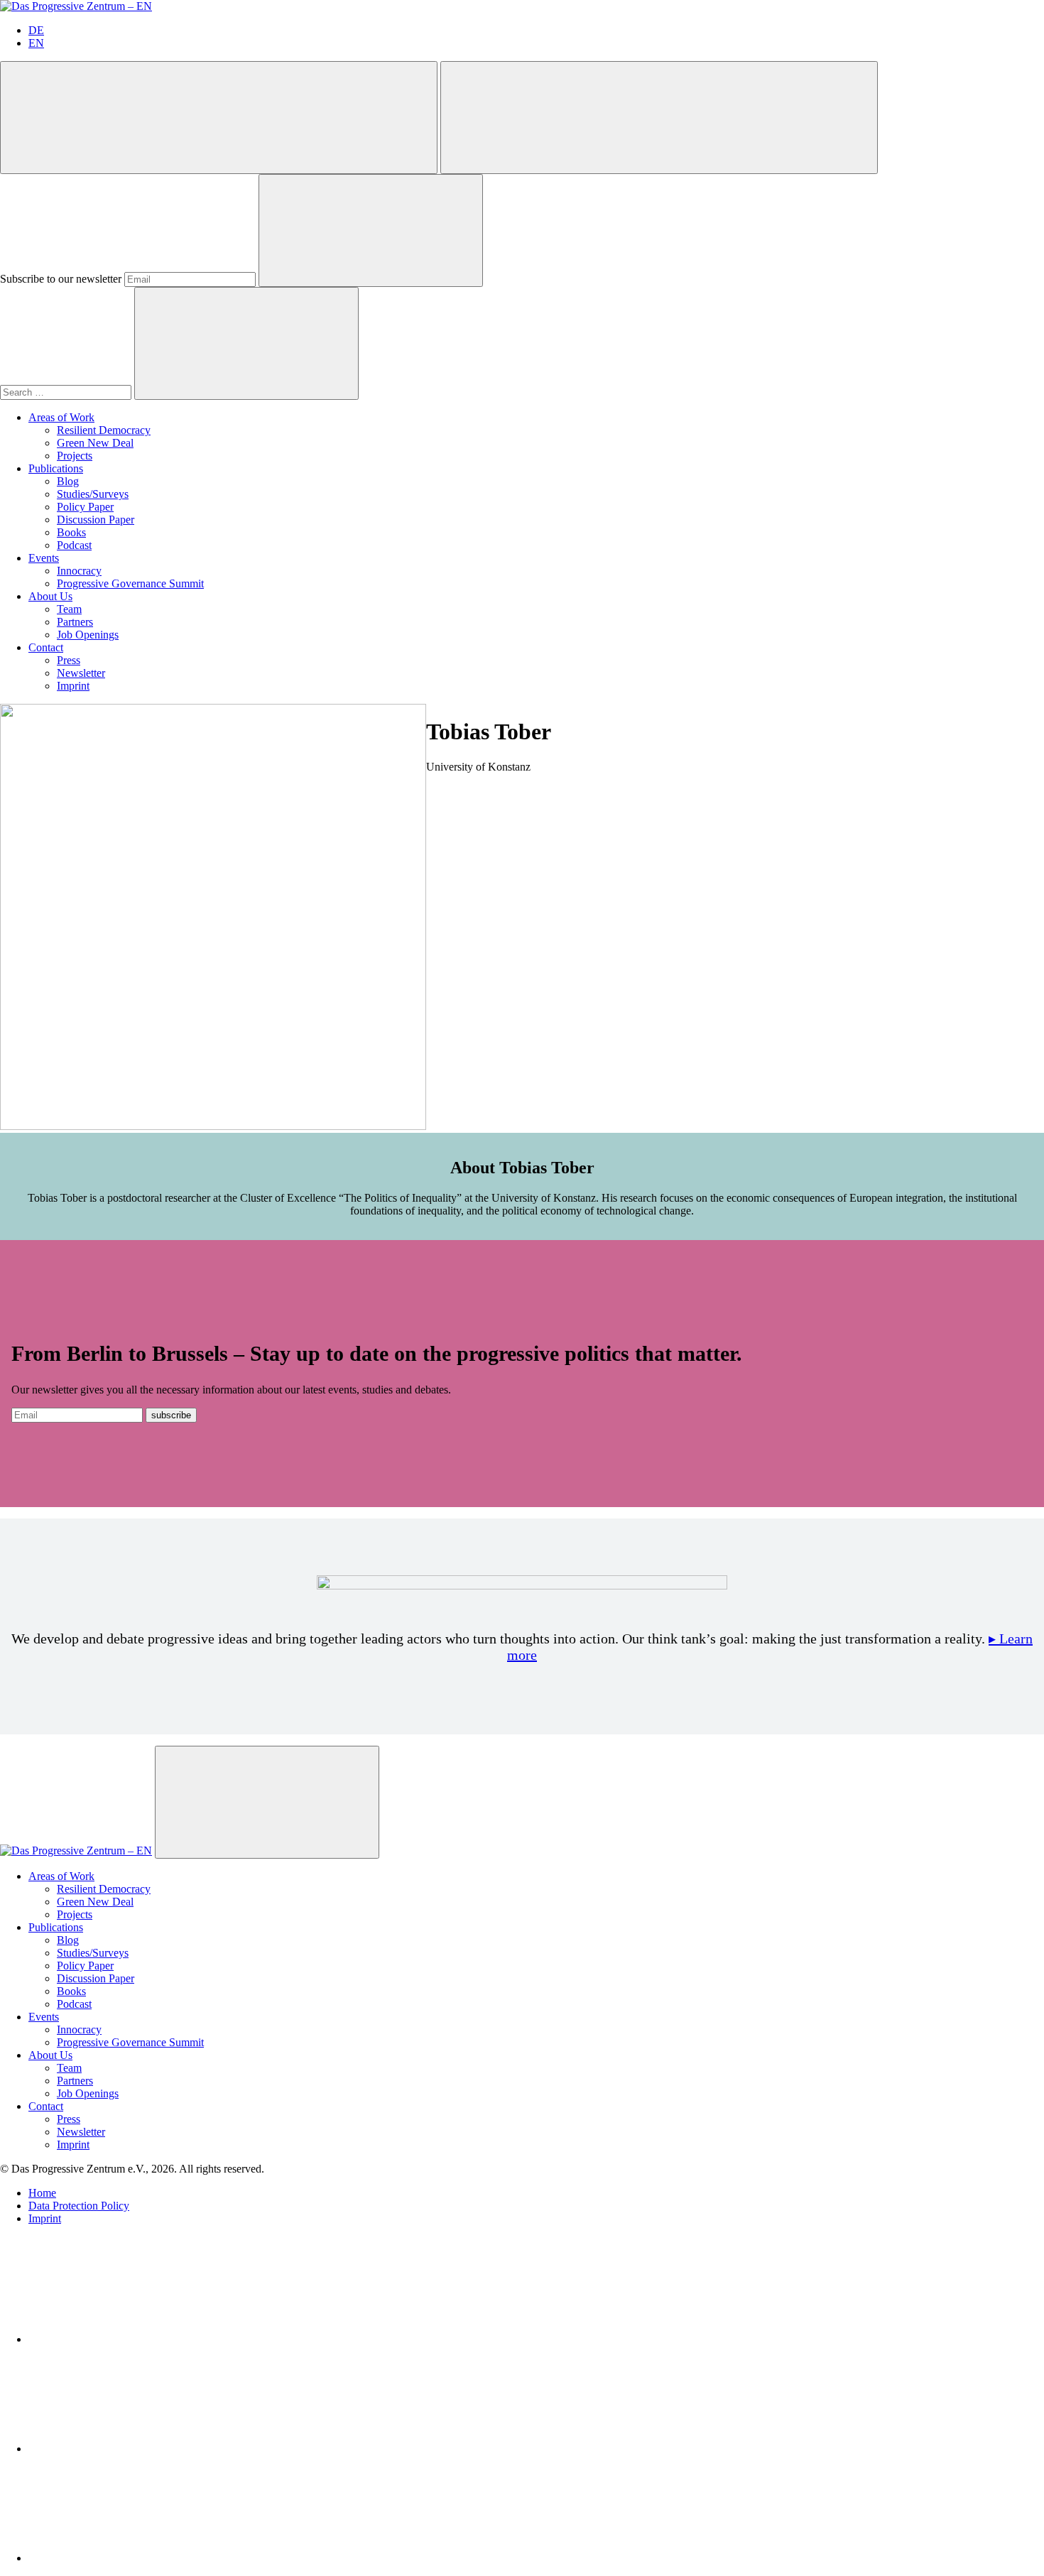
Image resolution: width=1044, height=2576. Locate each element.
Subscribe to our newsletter (61, 279)
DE (36, 30)
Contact (46, 647)
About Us (50, 596)
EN (36, 43)
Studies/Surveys (93, 494)
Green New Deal (95, 443)
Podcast (74, 545)
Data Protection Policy (79, 2206)
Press (69, 660)
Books (71, 532)
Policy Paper (85, 507)
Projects (75, 456)
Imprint (73, 686)
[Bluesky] (135, 2449)
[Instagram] (135, 2558)
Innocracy (79, 571)
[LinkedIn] (135, 2339)
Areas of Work (61, 417)
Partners (75, 622)
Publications (56, 468)
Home (42, 2193)
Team (69, 609)
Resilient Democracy (104, 430)
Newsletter (81, 673)
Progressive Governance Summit (130, 583)
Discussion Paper (96, 520)
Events (44, 558)
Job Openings (88, 635)
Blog (68, 481)
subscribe (171, 1415)
